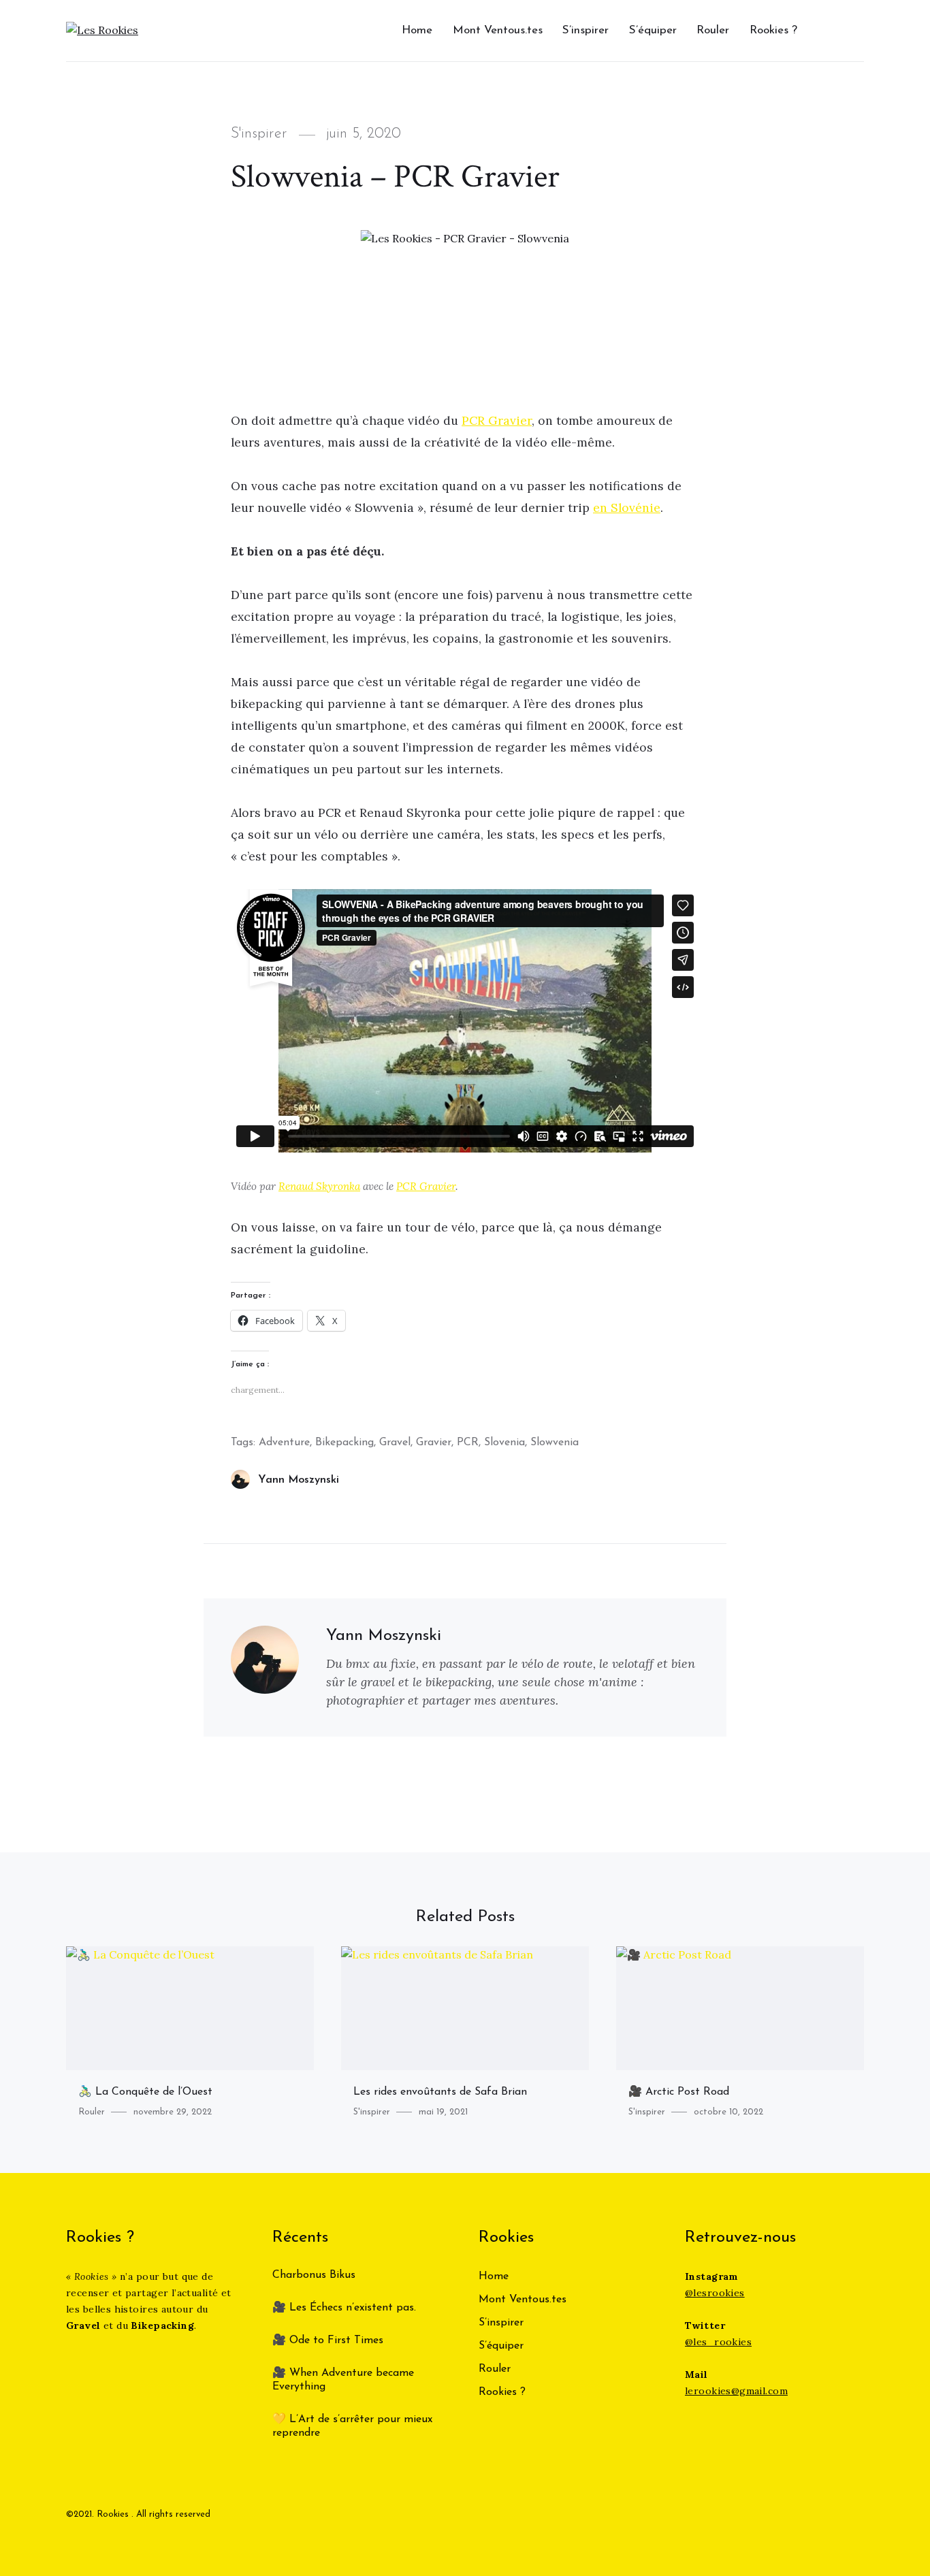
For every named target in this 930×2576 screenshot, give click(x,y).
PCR (468, 1443)
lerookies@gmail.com (736, 2391)
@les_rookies (718, 2342)
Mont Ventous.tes (498, 30)
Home (417, 30)
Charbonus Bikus (314, 2275)
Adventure (284, 1443)
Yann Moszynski (299, 1480)
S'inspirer (259, 134)
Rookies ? (773, 30)
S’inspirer (586, 30)
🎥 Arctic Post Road (679, 2092)
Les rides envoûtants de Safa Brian (440, 2092)
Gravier (434, 1443)
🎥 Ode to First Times (328, 2340)
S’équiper (653, 30)
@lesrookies (715, 2293)
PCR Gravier (497, 420)
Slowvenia (555, 1443)
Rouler (713, 30)
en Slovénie (627, 508)
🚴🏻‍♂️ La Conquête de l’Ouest (145, 2092)
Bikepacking (344, 1443)
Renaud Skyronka (319, 1186)
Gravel (395, 1443)
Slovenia (504, 1443)
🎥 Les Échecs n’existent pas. (344, 2308)
